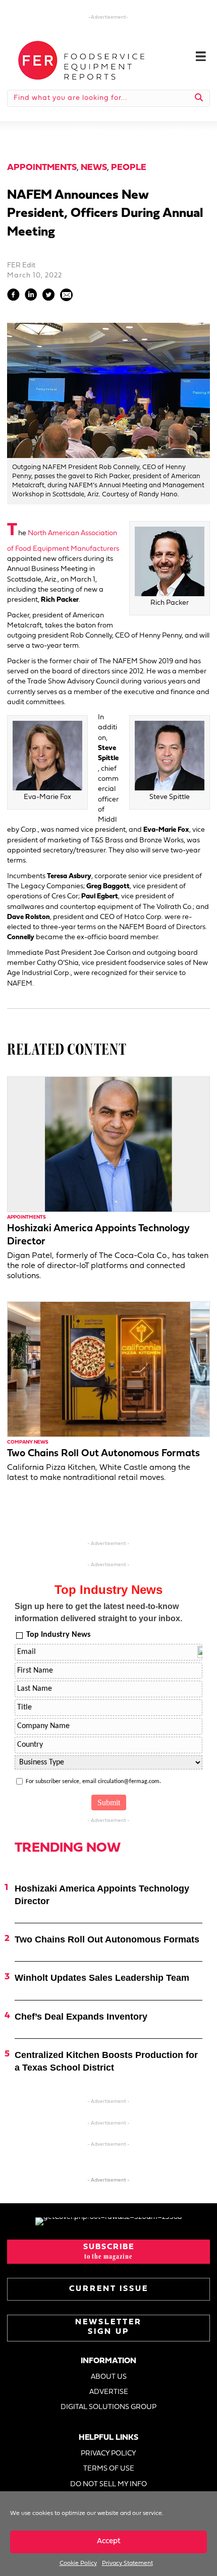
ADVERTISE (109, 2392)
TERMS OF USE (109, 2469)
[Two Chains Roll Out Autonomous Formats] (108, 1369)
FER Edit (21, 266)
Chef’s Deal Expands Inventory (81, 2017)
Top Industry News (58, 1635)
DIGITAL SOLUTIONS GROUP (108, 2407)
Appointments (42, 168)
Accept (109, 2541)
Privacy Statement (127, 2563)
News (94, 168)
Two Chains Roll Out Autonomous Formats (103, 1454)
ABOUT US (109, 2377)
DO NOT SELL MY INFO (108, 2484)
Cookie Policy (78, 2563)
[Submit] (199, 98)
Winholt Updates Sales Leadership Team (102, 1978)
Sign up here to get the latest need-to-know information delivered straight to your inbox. (98, 1612)
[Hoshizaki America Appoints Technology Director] (108, 1144)
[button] (108, 2252)
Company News (28, 1442)
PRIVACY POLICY (108, 2454)
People (129, 168)
